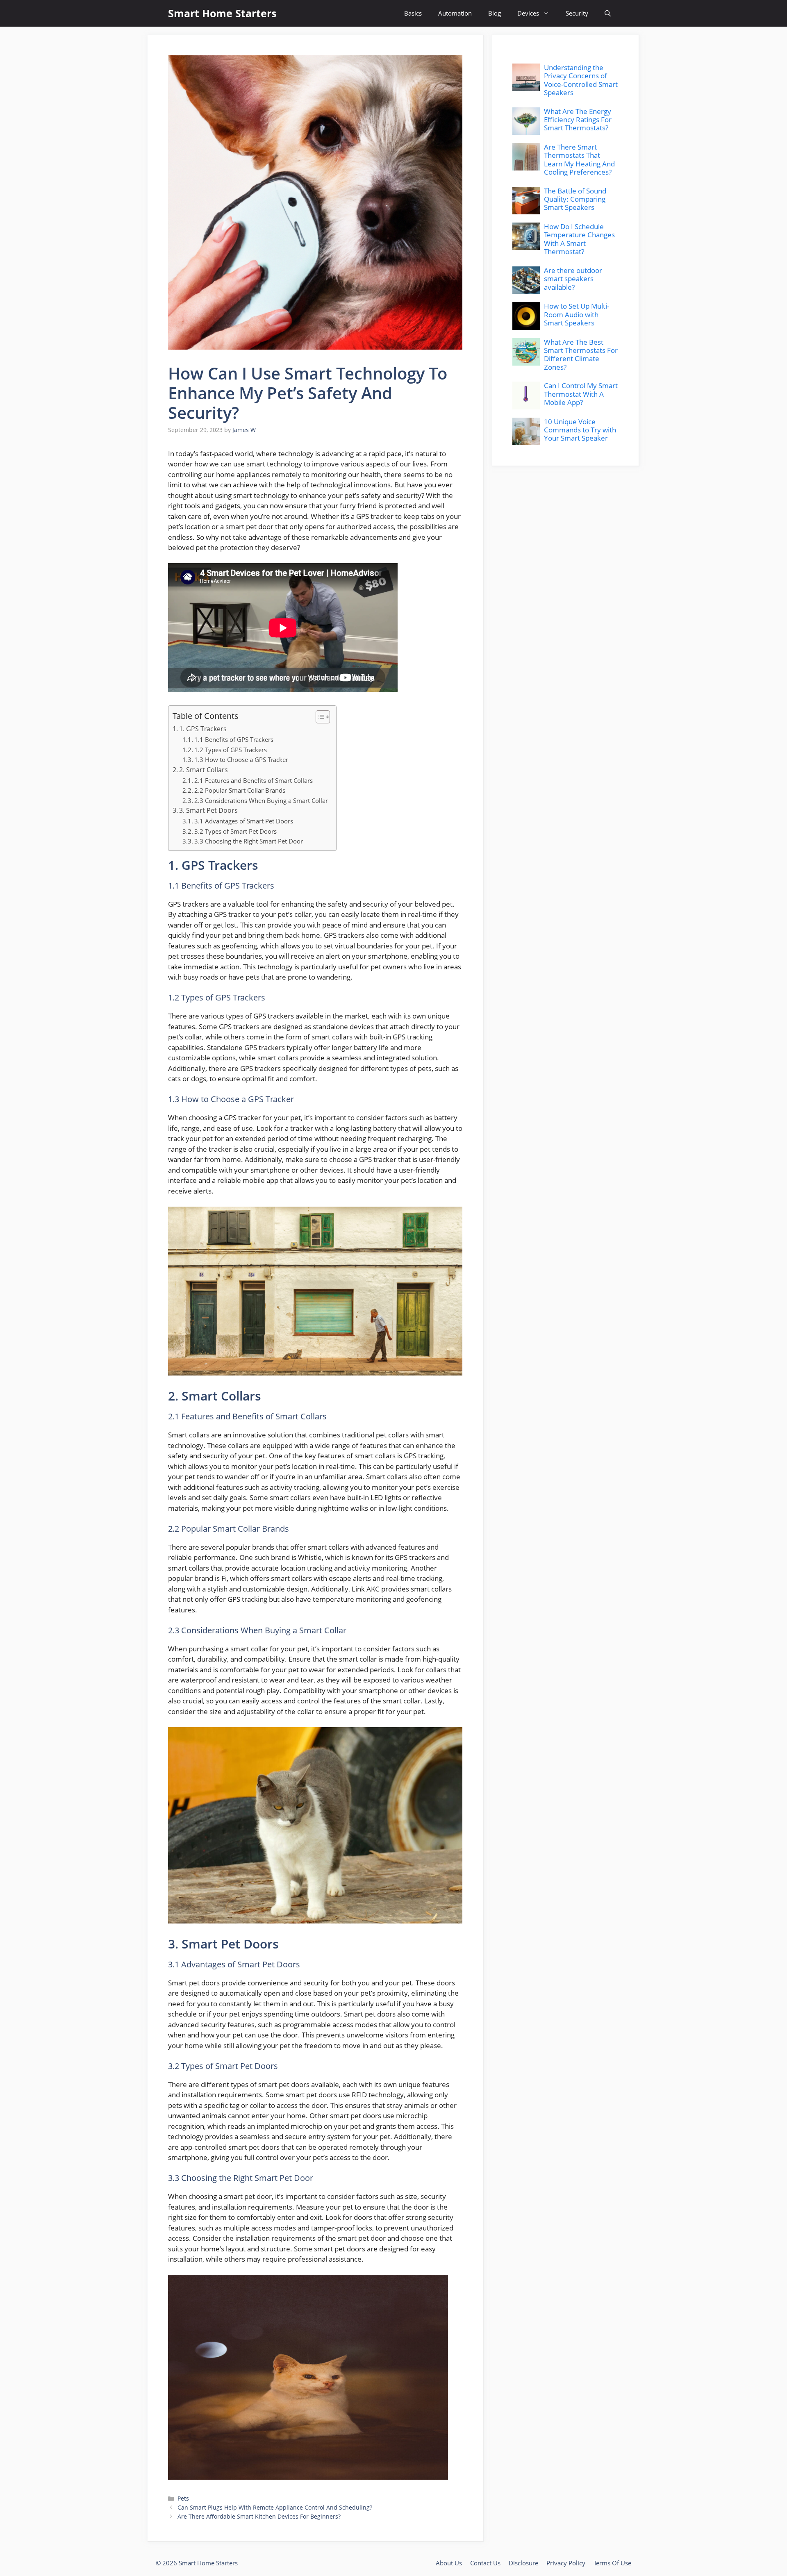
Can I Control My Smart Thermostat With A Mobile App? (581, 394)
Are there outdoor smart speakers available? (573, 279)
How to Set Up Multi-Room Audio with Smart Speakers (577, 314)
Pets (183, 2498)
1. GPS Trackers (203, 729)
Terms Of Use (612, 2563)
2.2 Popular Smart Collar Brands (240, 790)
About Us (449, 2563)
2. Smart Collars (204, 770)
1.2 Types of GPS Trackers (231, 750)
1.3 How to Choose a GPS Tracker (241, 759)
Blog (495, 13)
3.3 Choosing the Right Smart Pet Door (249, 841)
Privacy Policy (566, 2563)
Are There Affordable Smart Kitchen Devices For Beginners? (259, 2516)
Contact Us (485, 2563)
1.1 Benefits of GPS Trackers (234, 739)
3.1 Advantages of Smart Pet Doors (244, 821)
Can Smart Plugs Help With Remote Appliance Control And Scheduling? (275, 2507)
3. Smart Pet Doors (208, 810)
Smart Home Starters (222, 13)
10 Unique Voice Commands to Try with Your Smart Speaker (580, 430)
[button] (608, 13)
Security (577, 13)
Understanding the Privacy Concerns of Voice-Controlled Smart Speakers (581, 80)
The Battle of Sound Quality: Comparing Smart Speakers (575, 199)
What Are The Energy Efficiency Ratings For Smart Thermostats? (578, 120)
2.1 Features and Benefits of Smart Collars (254, 780)
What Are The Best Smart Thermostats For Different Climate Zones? (581, 355)
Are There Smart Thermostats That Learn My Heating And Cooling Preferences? (579, 159)
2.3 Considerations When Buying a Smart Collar (261, 800)
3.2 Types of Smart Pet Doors (235, 831)
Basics (413, 13)
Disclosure (523, 2563)
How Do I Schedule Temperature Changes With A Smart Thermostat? (579, 239)
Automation (455, 13)
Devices (528, 13)
